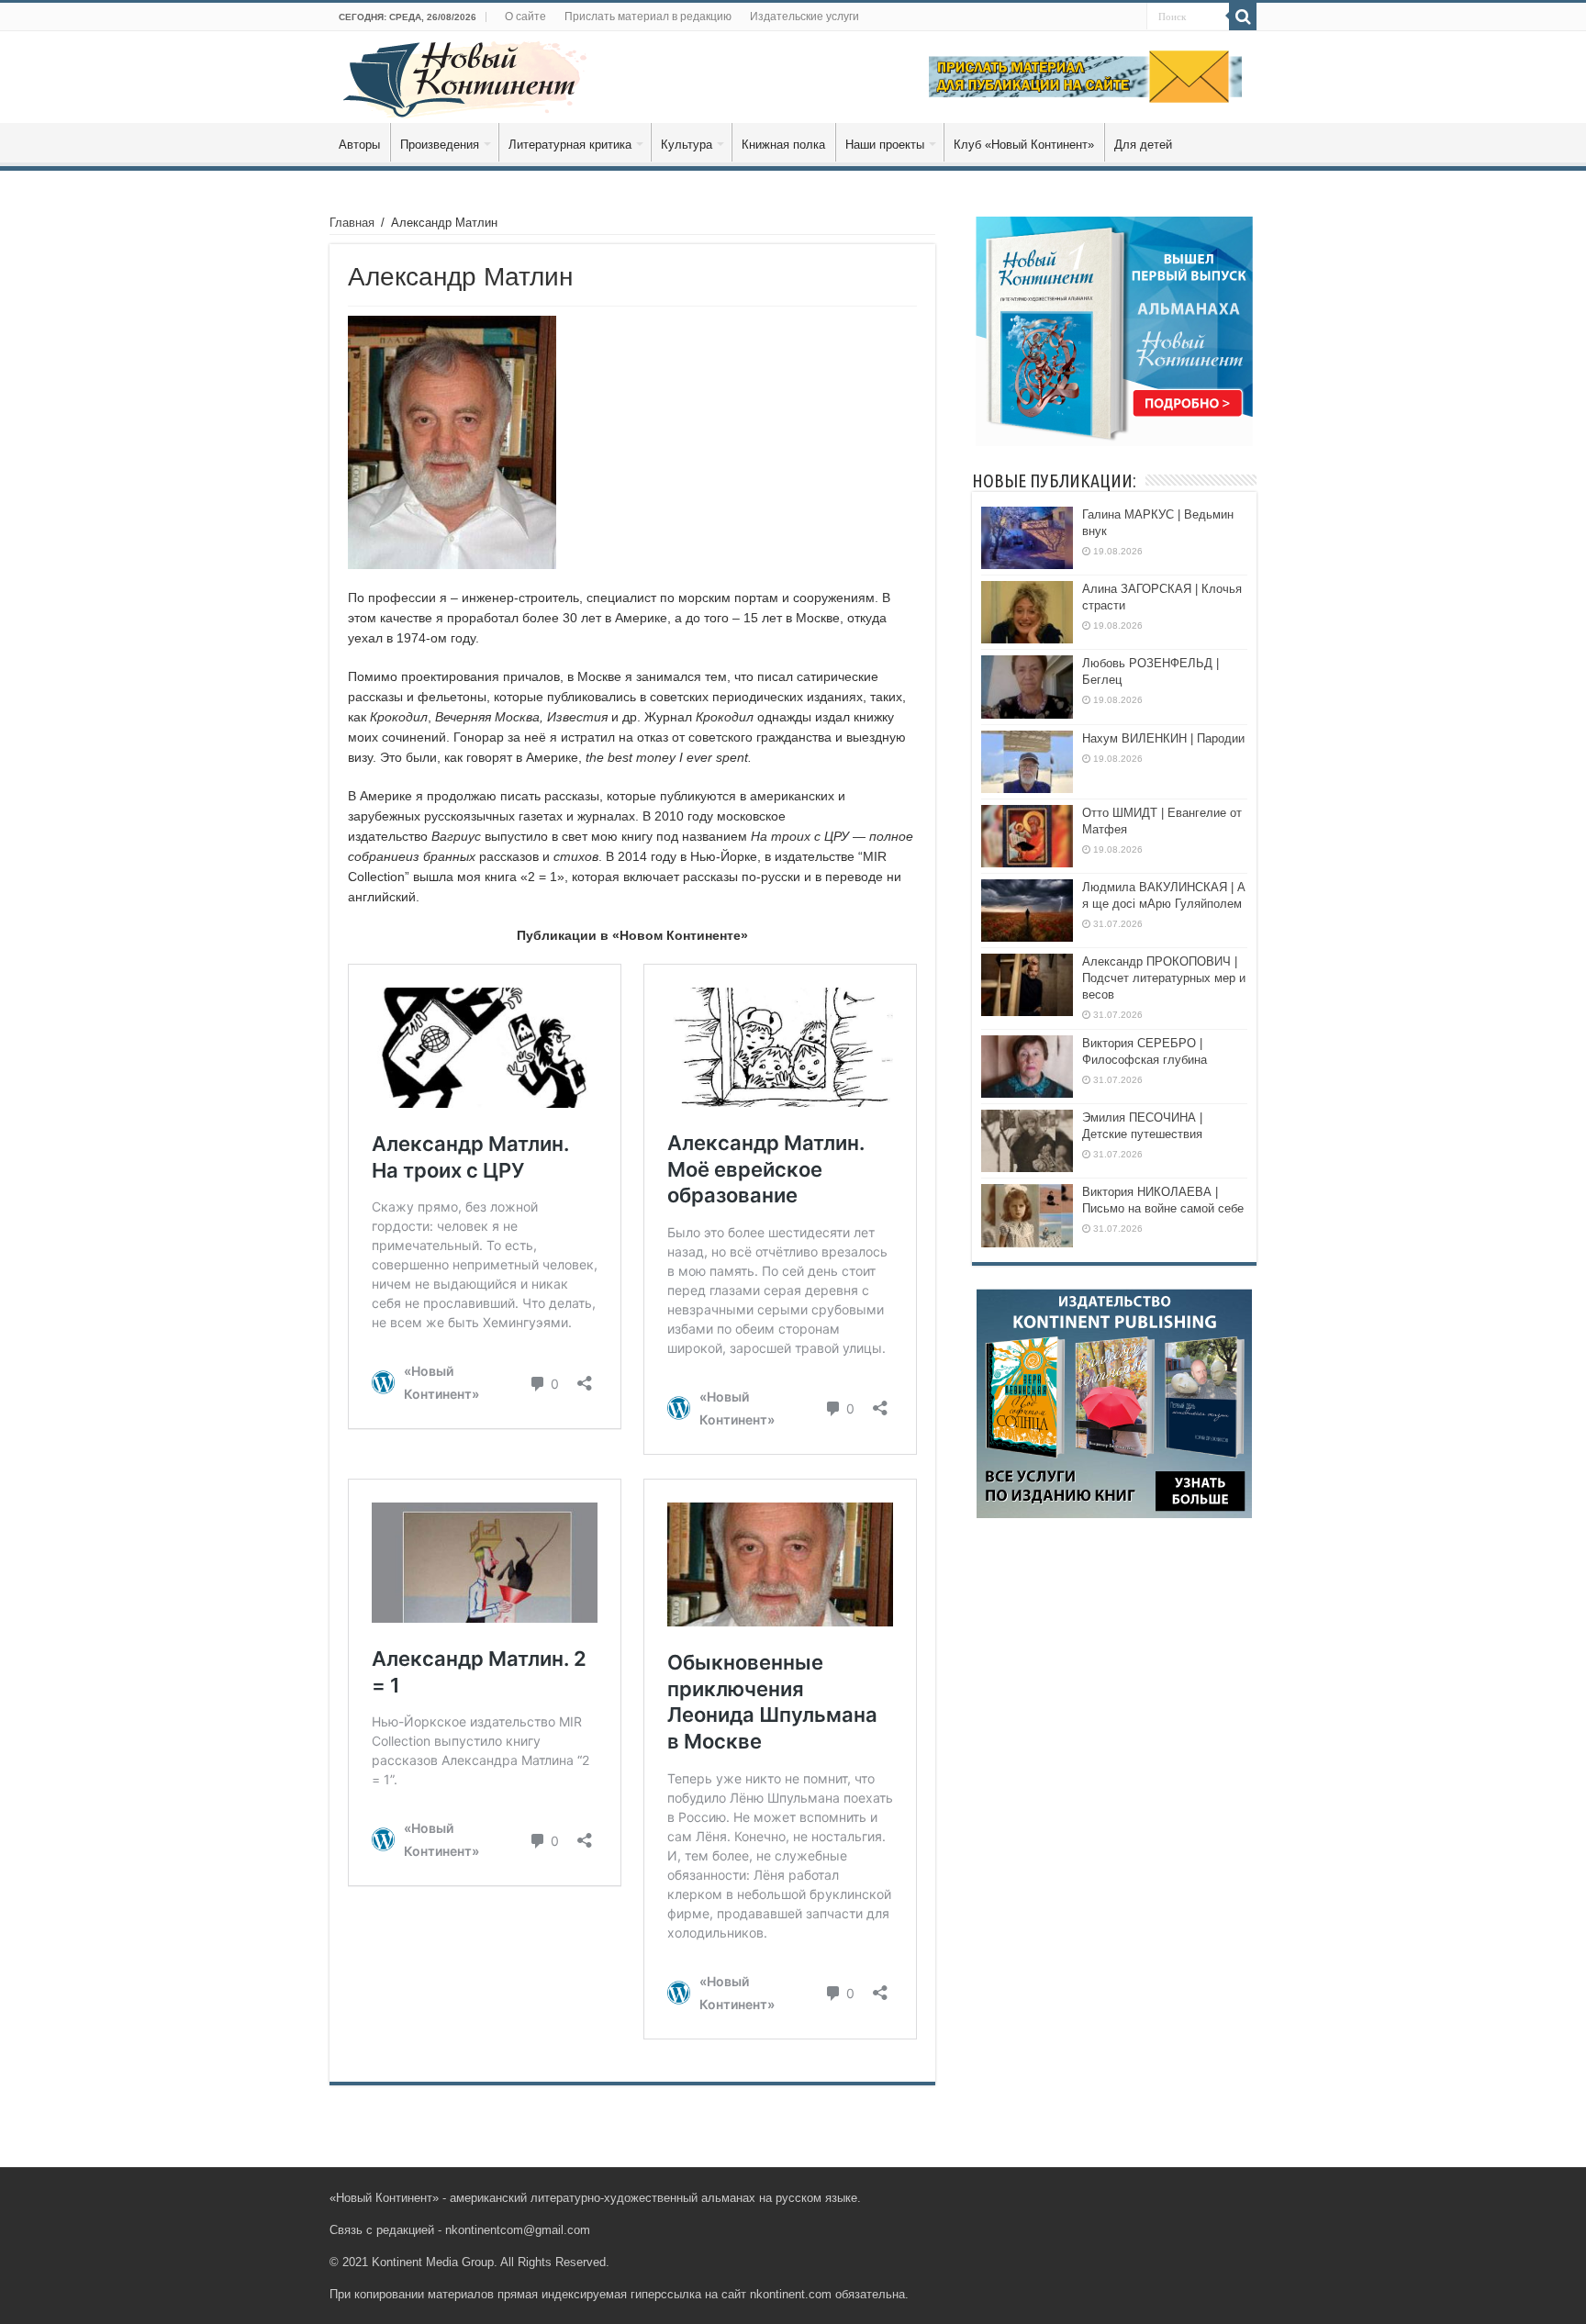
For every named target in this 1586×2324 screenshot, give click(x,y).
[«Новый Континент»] (465, 76)
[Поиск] (1243, 17)
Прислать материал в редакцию (648, 17)
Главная (352, 223)
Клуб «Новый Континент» (1024, 145)
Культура (687, 145)
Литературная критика (570, 145)
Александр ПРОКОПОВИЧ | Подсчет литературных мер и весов (1164, 978)
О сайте (525, 17)
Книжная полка (783, 145)
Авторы (359, 145)
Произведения (440, 145)
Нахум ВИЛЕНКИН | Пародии (1163, 738)
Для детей (1143, 145)
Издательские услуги (804, 17)
